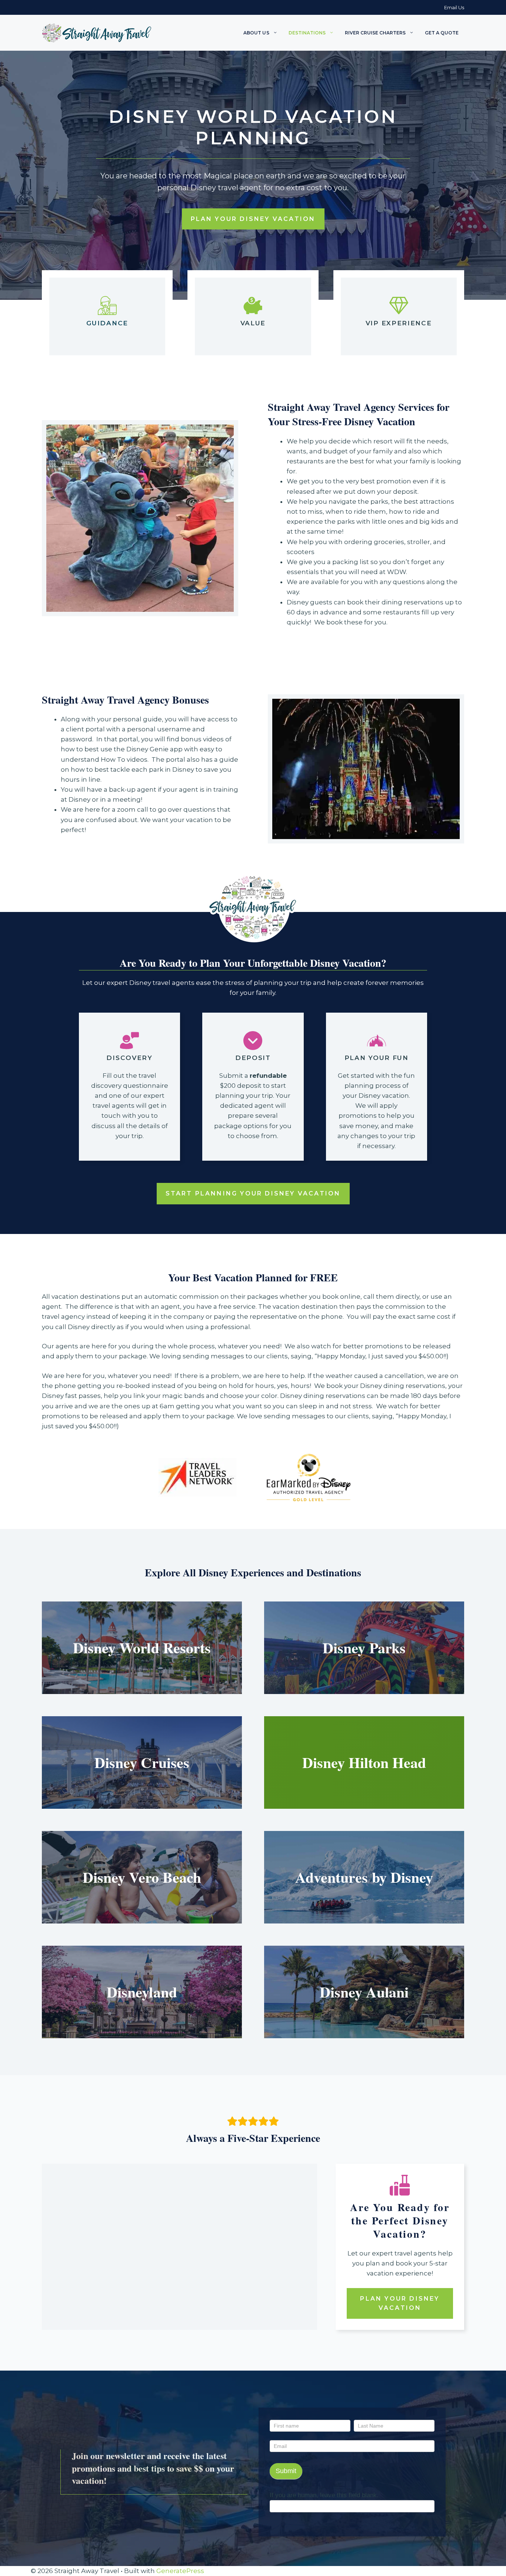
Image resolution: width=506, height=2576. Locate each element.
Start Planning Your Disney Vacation (253, 1193)
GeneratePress (180, 2571)
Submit (286, 2471)
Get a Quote (442, 33)
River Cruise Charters (375, 33)
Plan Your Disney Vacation (253, 219)
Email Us (454, 7)
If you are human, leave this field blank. (324, 2495)
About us (256, 33)
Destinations (307, 33)
